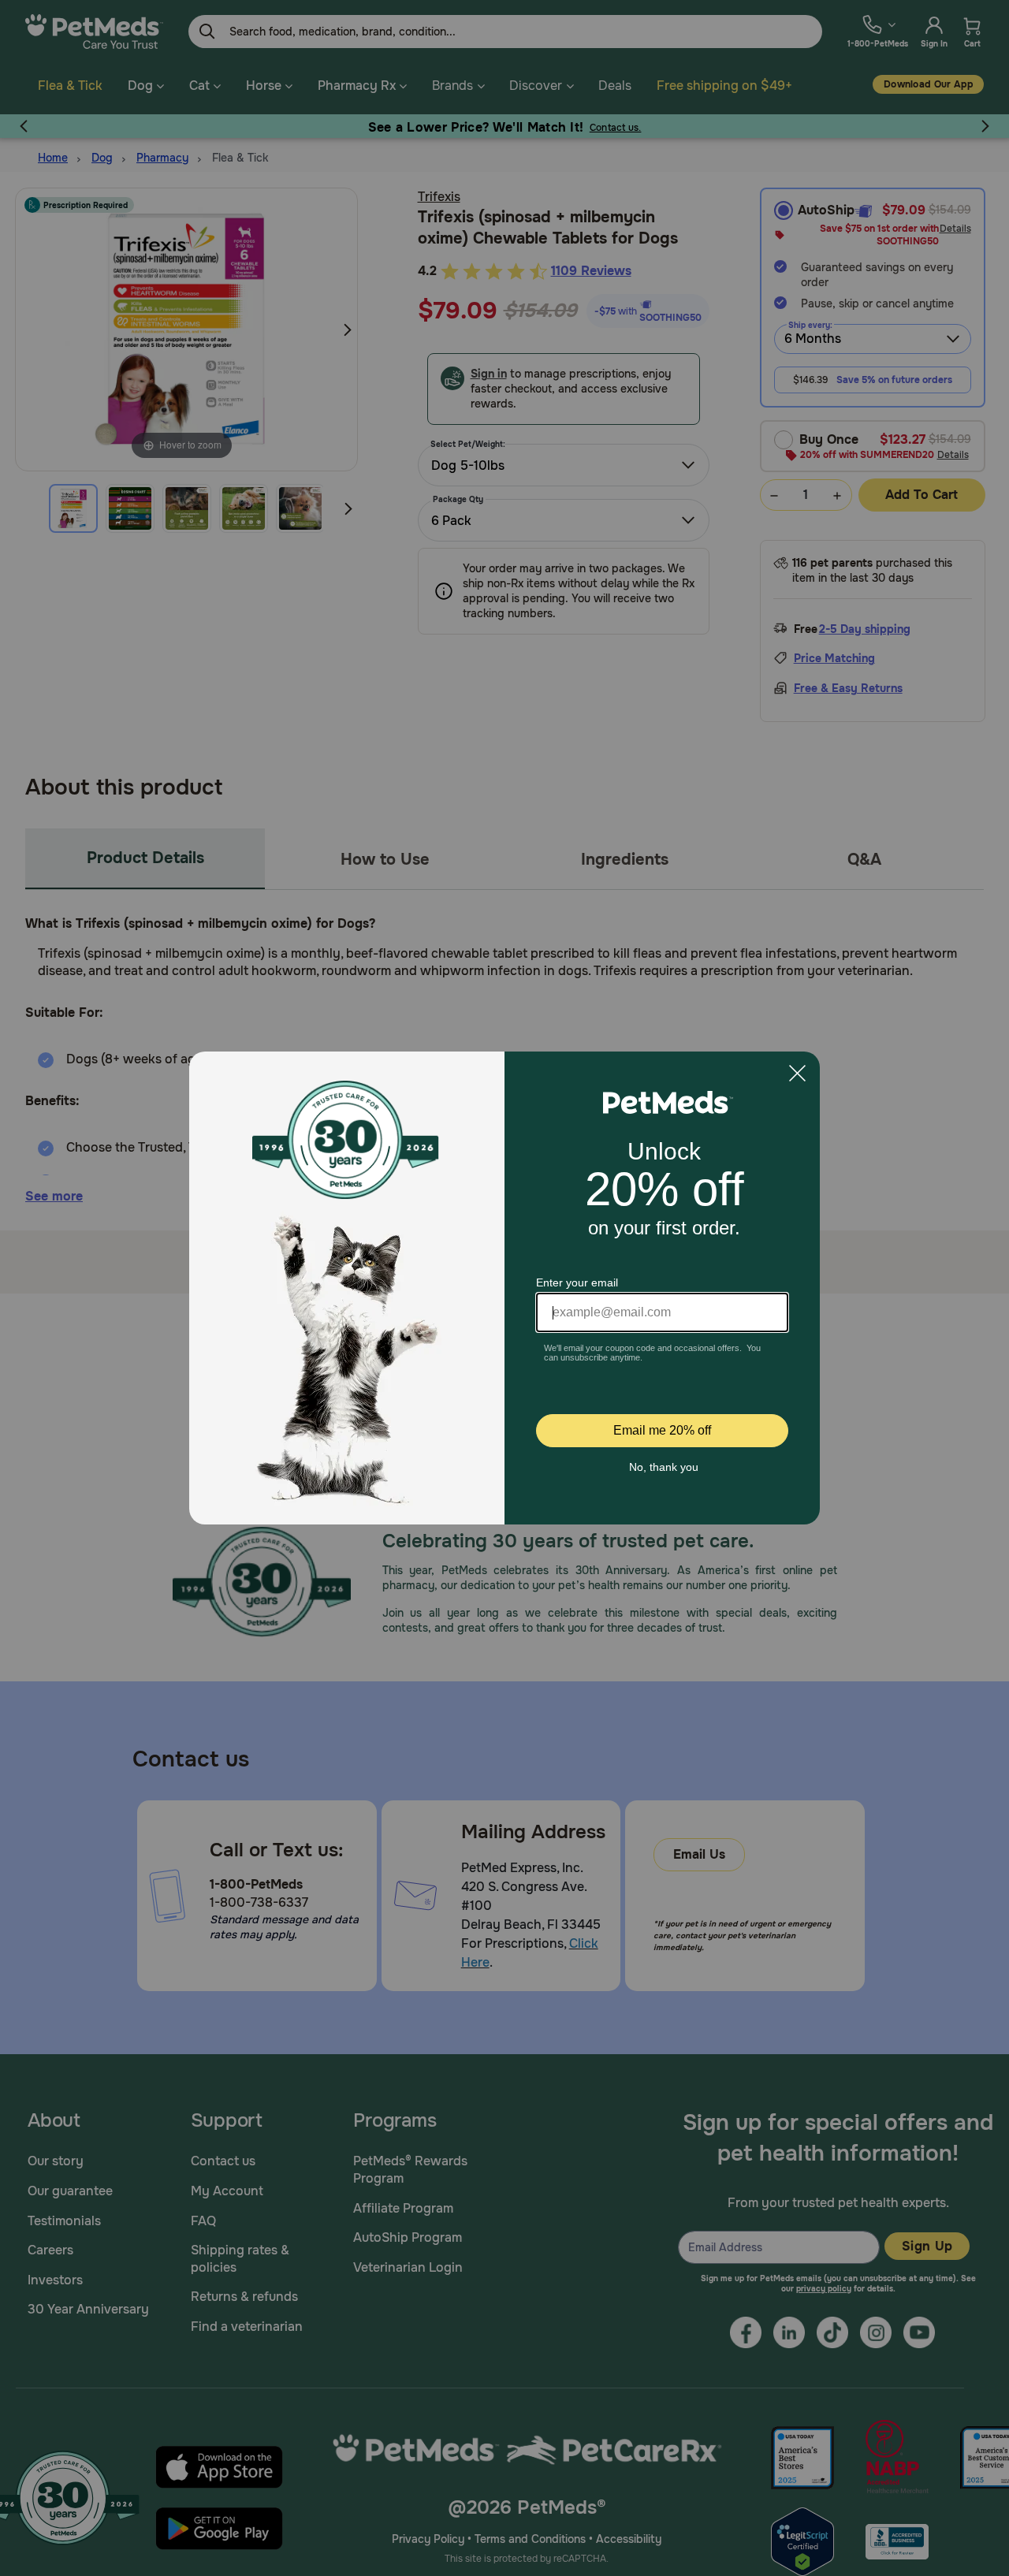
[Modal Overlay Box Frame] (504, 1288)
